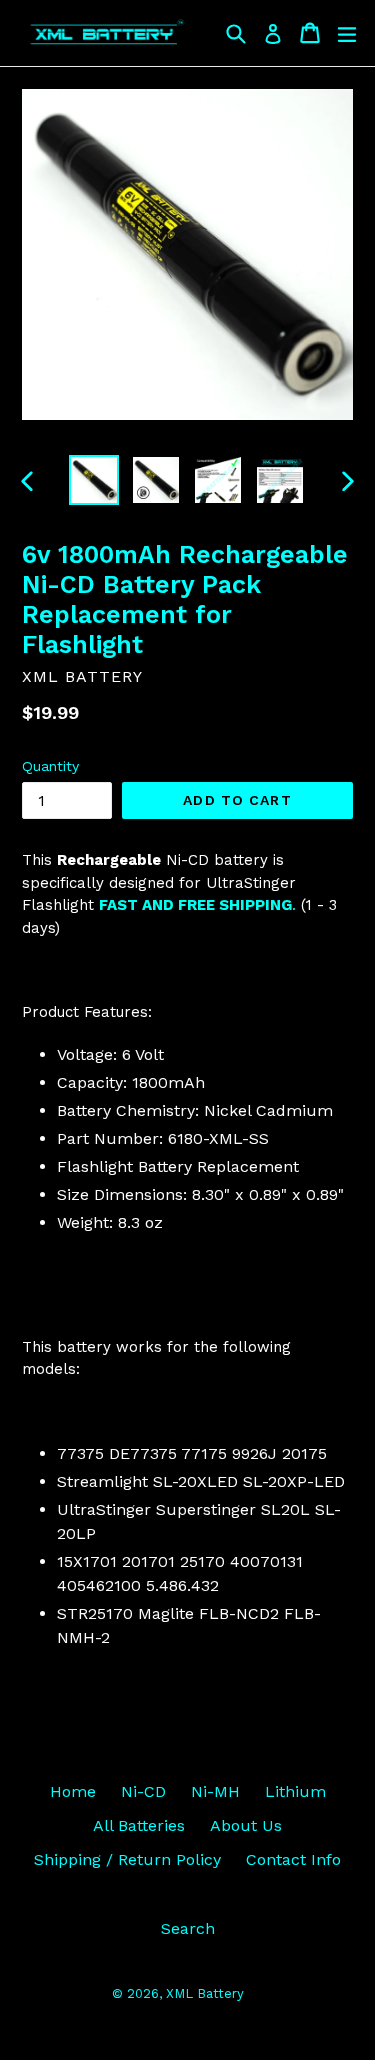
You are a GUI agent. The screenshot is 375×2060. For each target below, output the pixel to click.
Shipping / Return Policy (127, 1859)
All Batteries (139, 1825)
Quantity (50, 766)
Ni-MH (215, 1791)
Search (188, 1928)
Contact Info (293, 1859)
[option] (94, 480)
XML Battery (205, 1993)
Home (73, 1791)
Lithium (295, 1791)
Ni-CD (143, 1791)
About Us (246, 1825)
